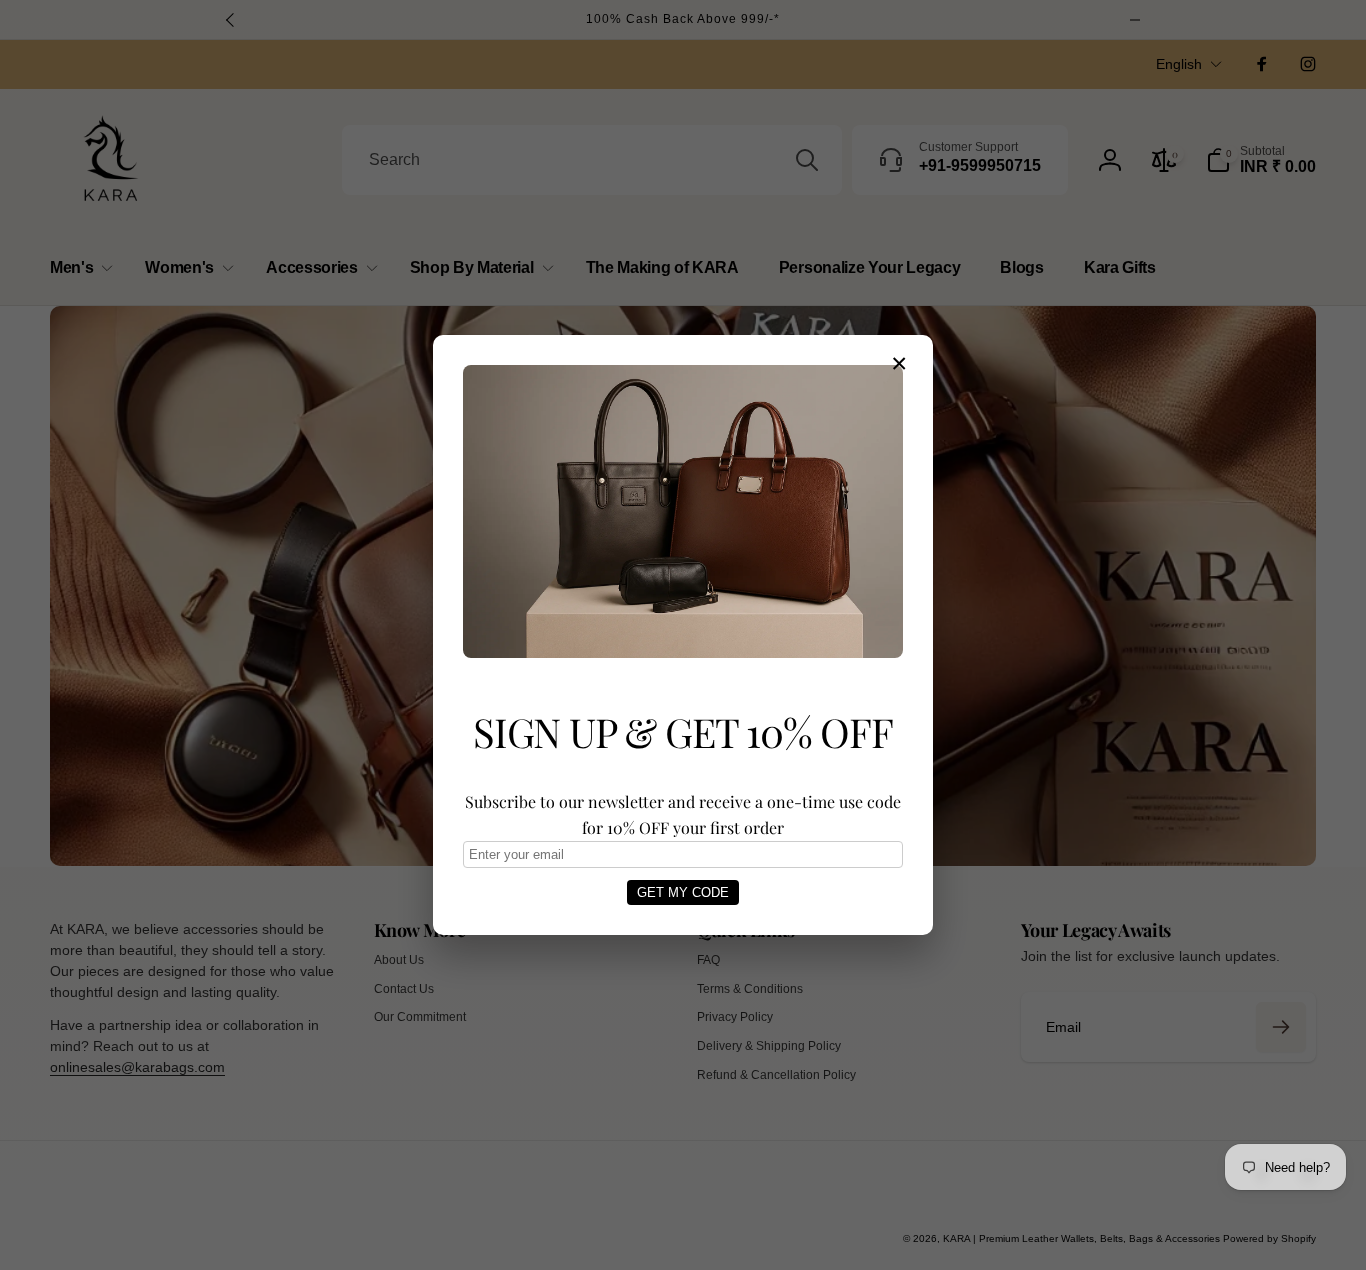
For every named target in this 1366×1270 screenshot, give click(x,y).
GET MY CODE (683, 892)
